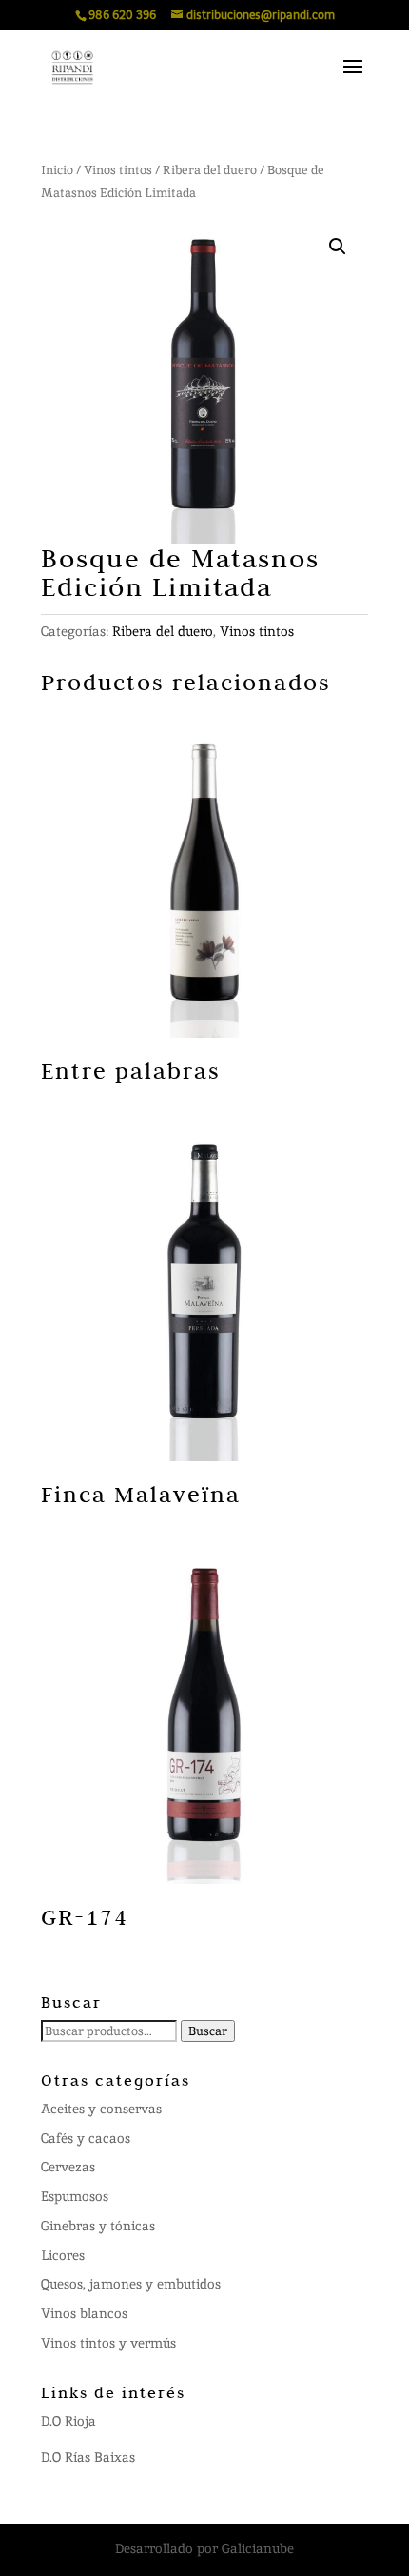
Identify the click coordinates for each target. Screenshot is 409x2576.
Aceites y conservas (101, 2109)
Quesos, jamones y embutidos (131, 2284)
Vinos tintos (118, 170)
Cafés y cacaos (86, 2138)
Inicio (57, 170)
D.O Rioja (68, 2421)
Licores (63, 2255)
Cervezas (68, 2167)
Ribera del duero (210, 170)
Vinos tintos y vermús (108, 2343)
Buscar (208, 2031)
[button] (338, 247)
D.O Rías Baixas (88, 2457)
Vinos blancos (84, 2313)
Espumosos (75, 2196)
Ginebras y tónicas (98, 2226)
